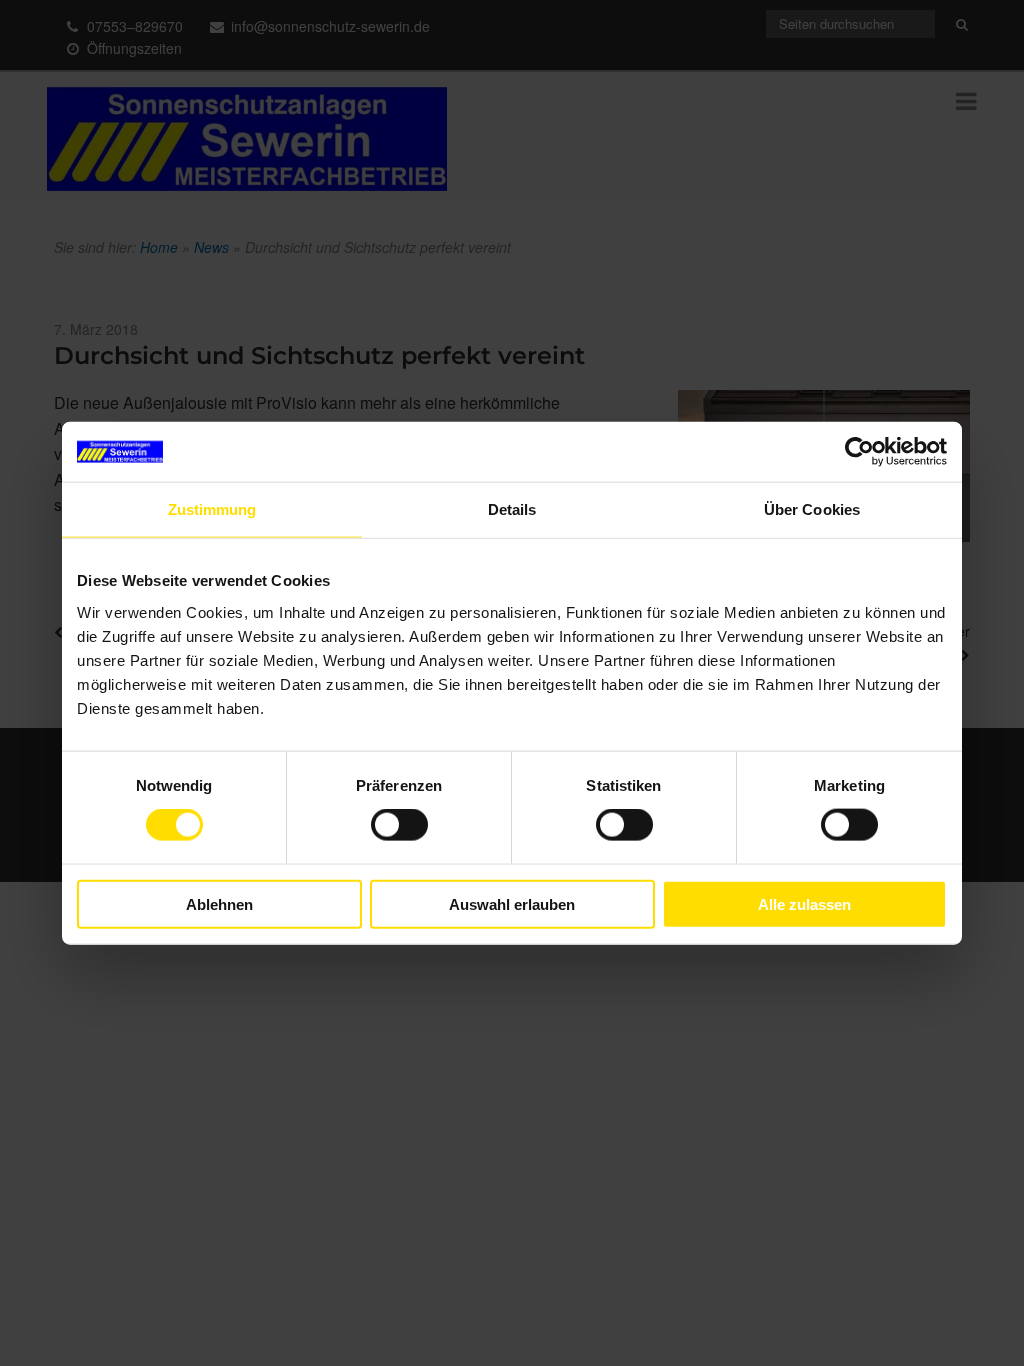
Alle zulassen (804, 903)
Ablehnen (219, 903)
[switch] (399, 825)
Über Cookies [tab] (812, 509)
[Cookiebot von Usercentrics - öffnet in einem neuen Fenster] (859, 452)
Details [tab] (512, 509)
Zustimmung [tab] (212, 509)
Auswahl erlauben (512, 903)
